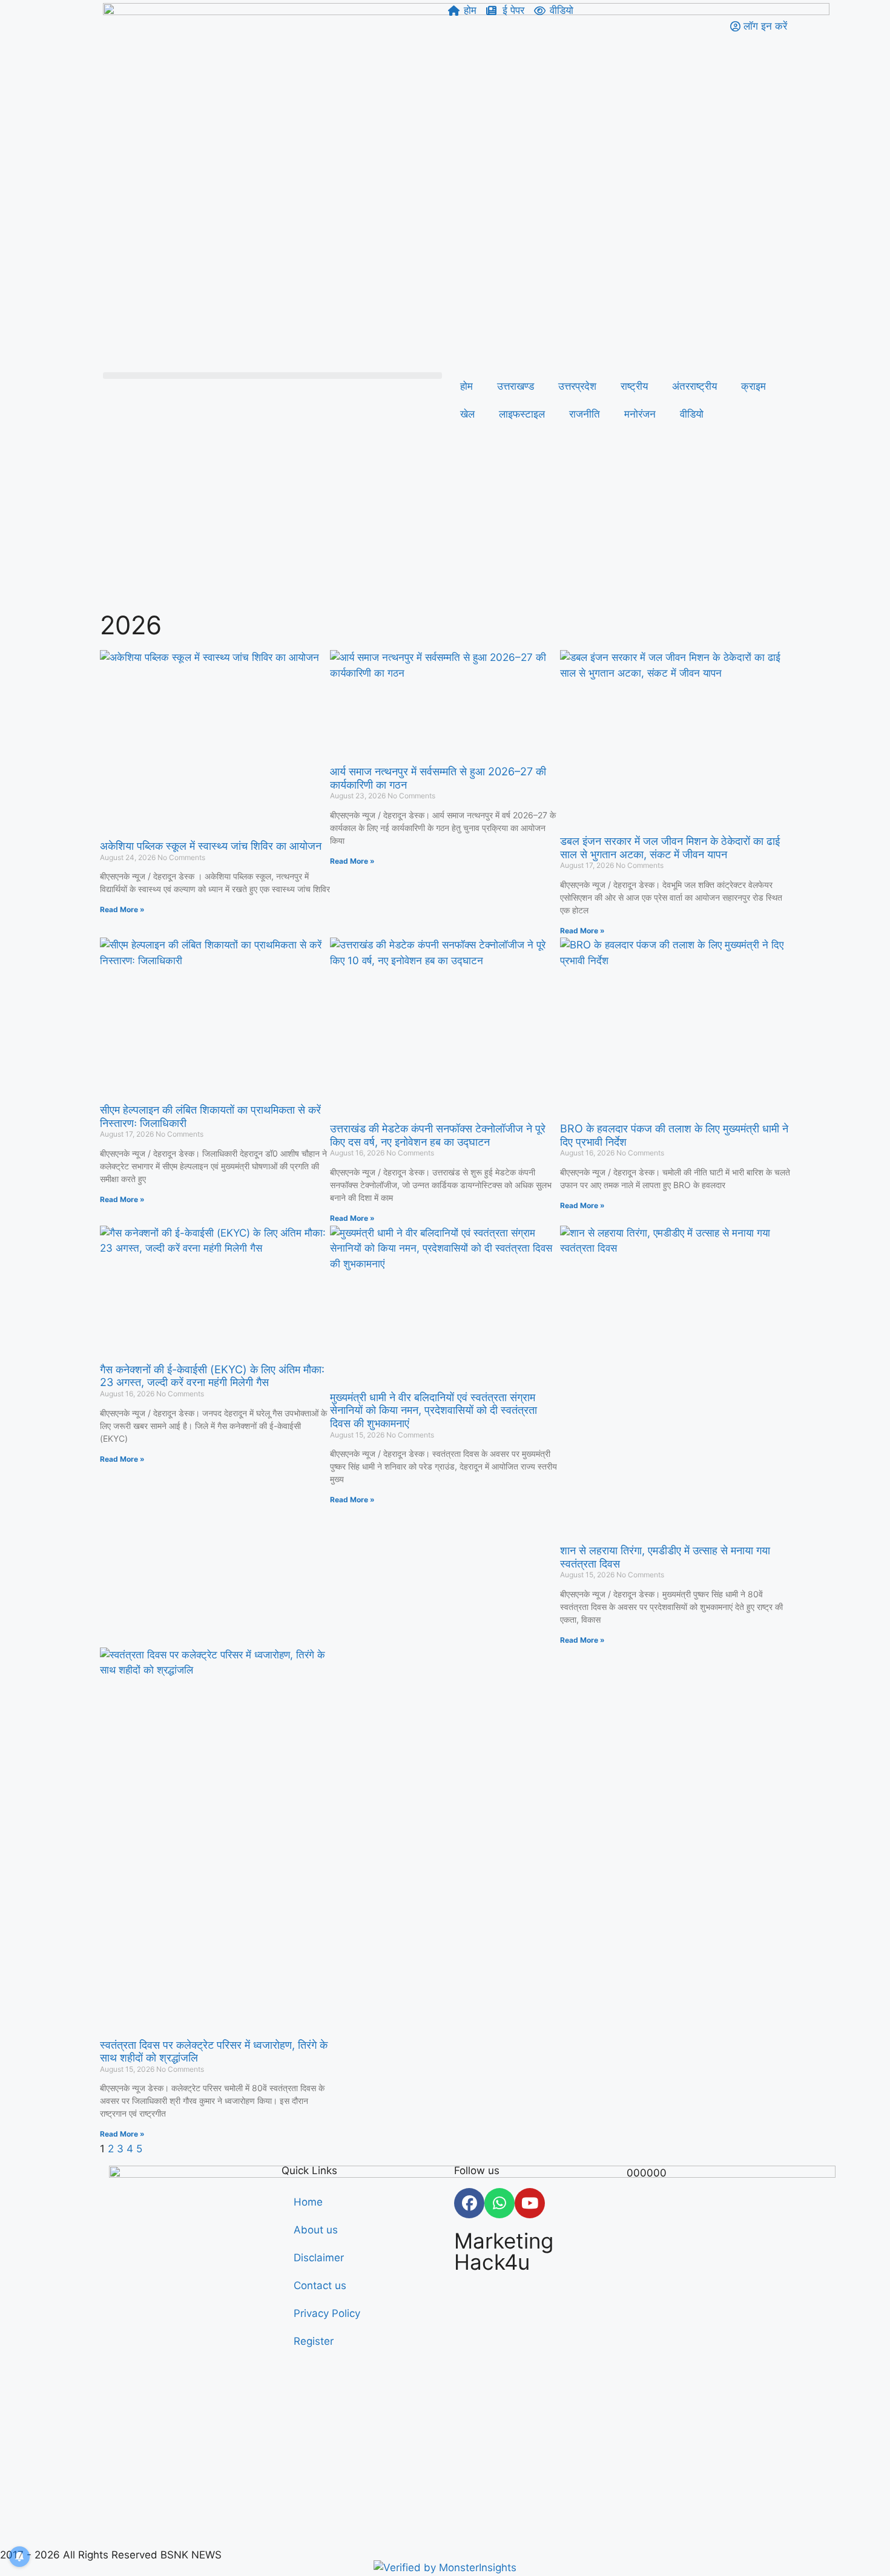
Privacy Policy (327, 2313)
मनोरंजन (640, 414)
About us (316, 2230)
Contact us (320, 2285)
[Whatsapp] (499, 2203)
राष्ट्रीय (634, 386)
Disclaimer (319, 2258)
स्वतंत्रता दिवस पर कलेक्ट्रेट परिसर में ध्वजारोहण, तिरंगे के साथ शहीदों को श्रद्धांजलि (214, 2052)
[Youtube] (530, 2203)
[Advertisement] (445, 522)
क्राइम (753, 386)
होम (466, 386)
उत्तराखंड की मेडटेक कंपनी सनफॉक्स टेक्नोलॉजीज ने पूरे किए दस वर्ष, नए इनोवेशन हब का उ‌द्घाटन (438, 1135)
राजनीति (585, 414)
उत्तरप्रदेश (577, 386)
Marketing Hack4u (504, 2251)
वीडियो (692, 414)
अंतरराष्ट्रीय (694, 386)
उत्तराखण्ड (516, 386)
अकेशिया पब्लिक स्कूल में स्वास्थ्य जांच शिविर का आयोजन (211, 846)
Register (314, 2341)
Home (308, 2202)
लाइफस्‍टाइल (522, 414)
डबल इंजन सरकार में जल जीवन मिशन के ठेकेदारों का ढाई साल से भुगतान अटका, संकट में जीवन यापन (670, 848)
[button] (272, 376)
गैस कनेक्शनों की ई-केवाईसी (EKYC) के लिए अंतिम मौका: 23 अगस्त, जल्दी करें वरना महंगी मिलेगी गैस (212, 1376)
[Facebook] (469, 2203)
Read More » (122, 909)
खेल (467, 414)
